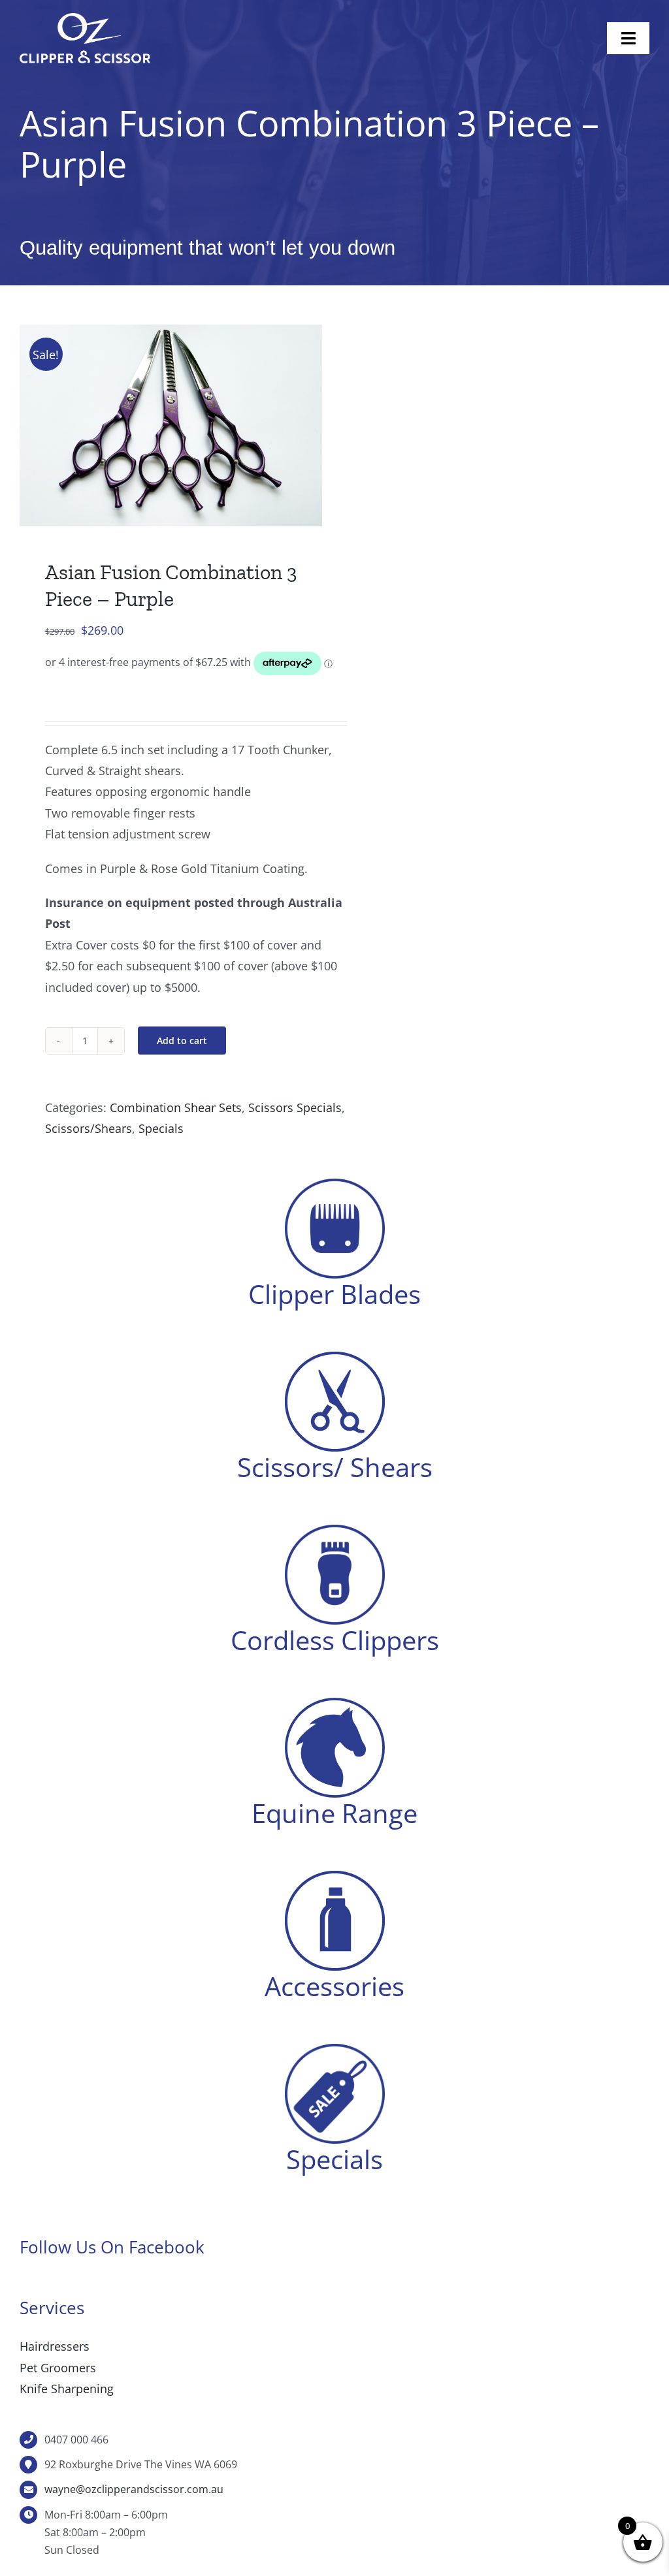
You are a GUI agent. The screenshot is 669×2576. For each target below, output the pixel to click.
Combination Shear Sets (176, 1107)
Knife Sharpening (67, 2389)
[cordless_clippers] (335, 1531)
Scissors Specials (295, 1107)
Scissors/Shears (89, 1128)
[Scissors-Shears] (335, 1358)
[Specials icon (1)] (335, 2050)
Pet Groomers (58, 2368)
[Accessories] (335, 1877)
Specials (161, 1128)
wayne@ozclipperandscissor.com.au (134, 2489)
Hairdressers (55, 2346)
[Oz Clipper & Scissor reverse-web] (85, 19)
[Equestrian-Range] (335, 1704)
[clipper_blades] (335, 1185)
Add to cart (182, 1041)
